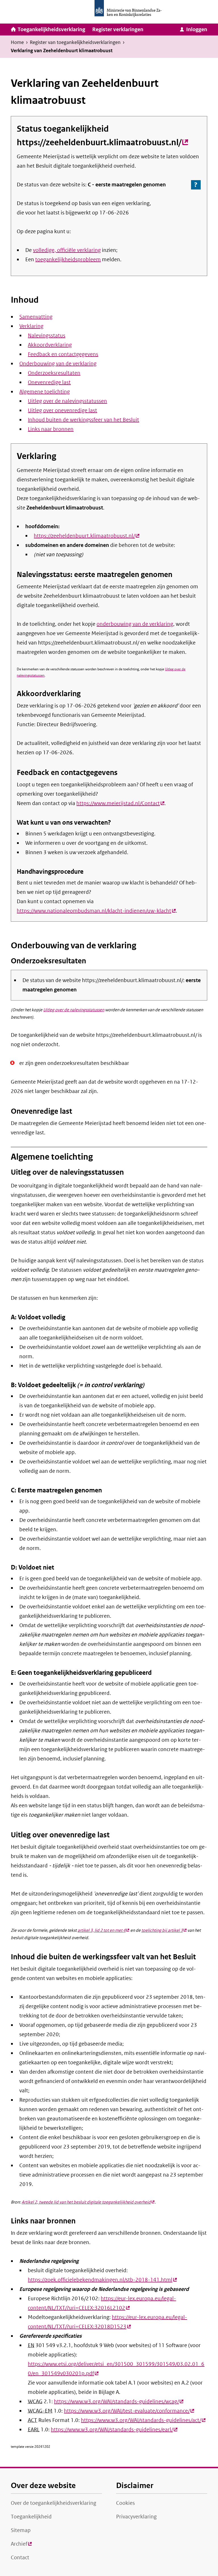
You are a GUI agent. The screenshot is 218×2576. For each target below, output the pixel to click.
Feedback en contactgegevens (63, 354)
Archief (21, 2546)
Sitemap (21, 2530)
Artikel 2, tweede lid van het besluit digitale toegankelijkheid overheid (88, 2202)
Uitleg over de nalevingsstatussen (67, 401)
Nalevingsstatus (47, 336)
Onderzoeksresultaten (54, 373)
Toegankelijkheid (31, 2517)
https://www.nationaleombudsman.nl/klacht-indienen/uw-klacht (96, 911)
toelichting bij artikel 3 (164, 1930)
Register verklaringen (118, 30)
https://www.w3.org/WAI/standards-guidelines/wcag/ (119, 2402)
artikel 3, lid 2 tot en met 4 (103, 1930)
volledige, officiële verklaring (67, 250)
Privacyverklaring (136, 2517)
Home (17, 42)
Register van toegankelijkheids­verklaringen (75, 42)
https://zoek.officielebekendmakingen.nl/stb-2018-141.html (102, 2280)
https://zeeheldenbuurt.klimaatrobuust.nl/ (102, 142)
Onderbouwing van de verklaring (58, 364)
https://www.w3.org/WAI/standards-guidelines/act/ (143, 2420)
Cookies (125, 2503)
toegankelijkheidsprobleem (68, 260)
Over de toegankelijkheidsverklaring (54, 2503)
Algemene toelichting (45, 392)
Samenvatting (36, 317)
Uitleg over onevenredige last (62, 410)
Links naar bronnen (51, 429)
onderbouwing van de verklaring (135, 624)
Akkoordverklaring (50, 345)
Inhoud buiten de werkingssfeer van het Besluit (83, 420)
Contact (20, 2558)
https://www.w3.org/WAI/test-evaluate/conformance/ (129, 2411)
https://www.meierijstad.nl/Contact (120, 803)
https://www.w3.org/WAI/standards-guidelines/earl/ (114, 2430)
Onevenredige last (49, 382)
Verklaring (31, 326)
